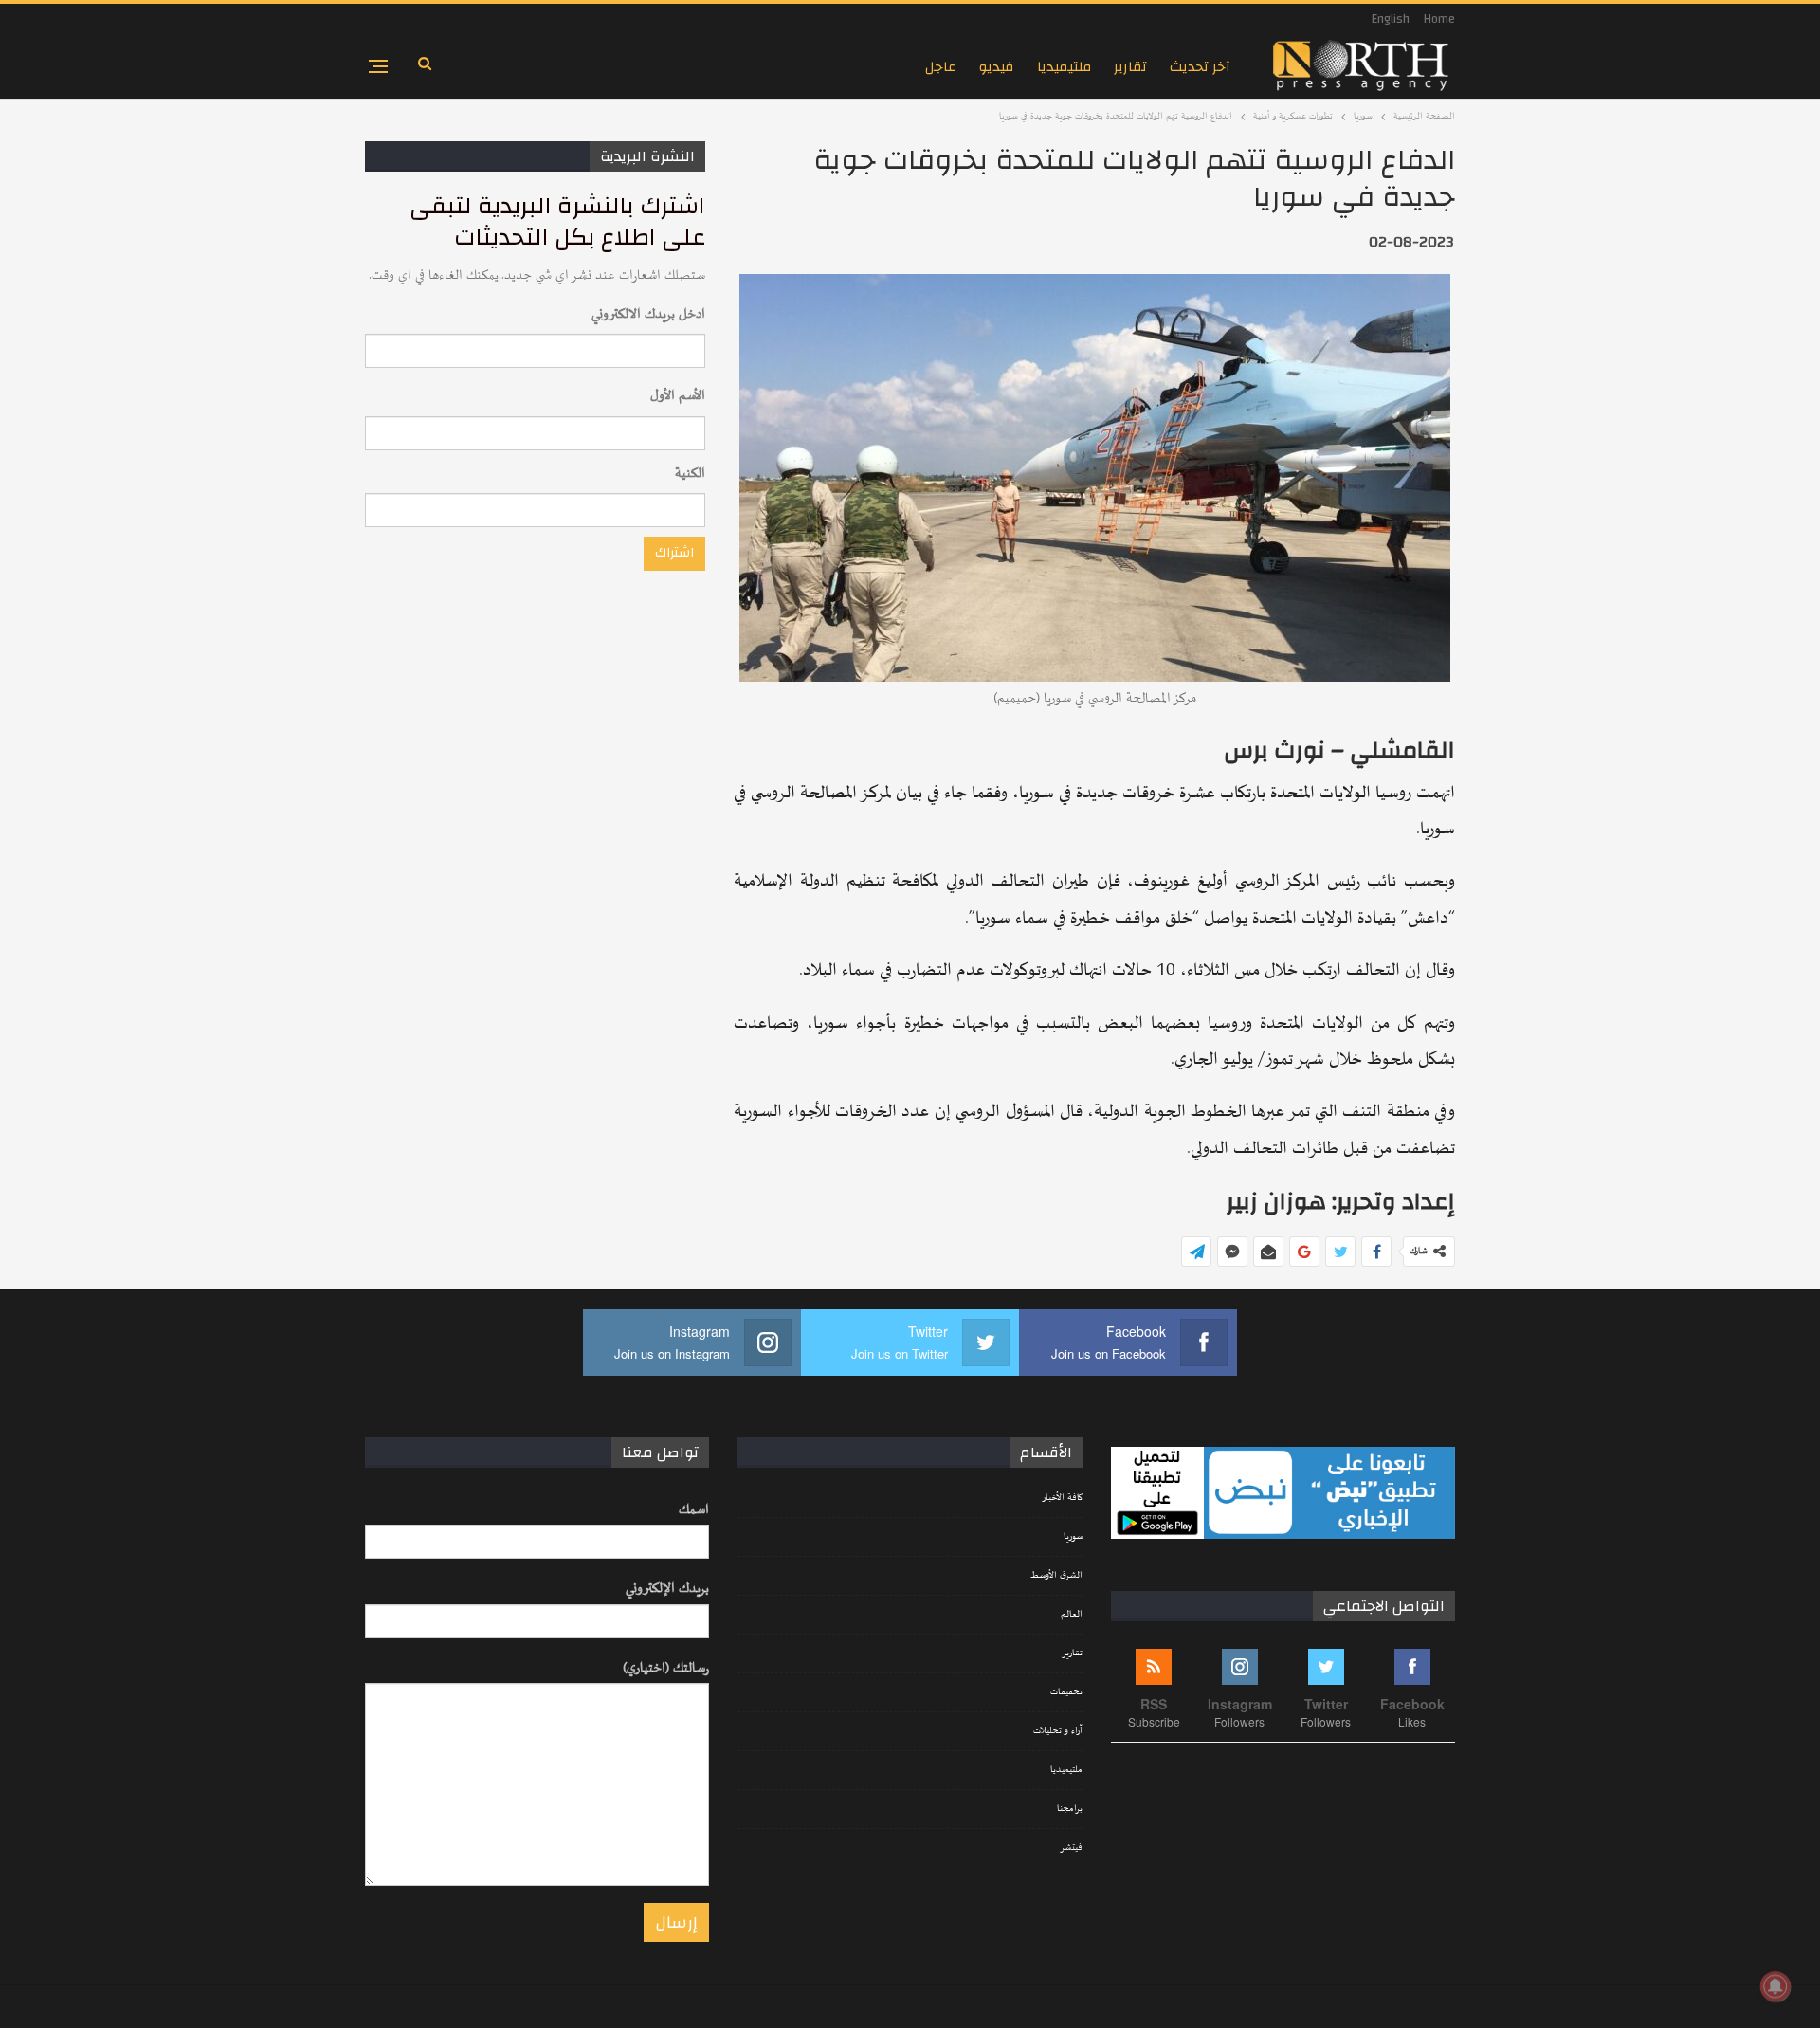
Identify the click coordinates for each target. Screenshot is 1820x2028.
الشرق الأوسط (1056, 1576)
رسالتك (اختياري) (666, 1668)
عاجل (941, 67)
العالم (1072, 1615)
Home (1439, 19)
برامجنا (1070, 1809)
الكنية (690, 474)
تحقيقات (1066, 1692)
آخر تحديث (1200, 67)
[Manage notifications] (1775, 1986)
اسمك (694, 1510)
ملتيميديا (1064, 67)
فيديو (997, 67)
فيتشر (1071, 1848)
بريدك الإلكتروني (667, 1589)
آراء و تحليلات (1058, 1731)
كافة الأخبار (1062, 1498)
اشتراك (674, 553)
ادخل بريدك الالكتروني (648, 314)
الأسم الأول (678, 396)
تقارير (1130, 67)
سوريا (1073, 1537)
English (1391, 19)
